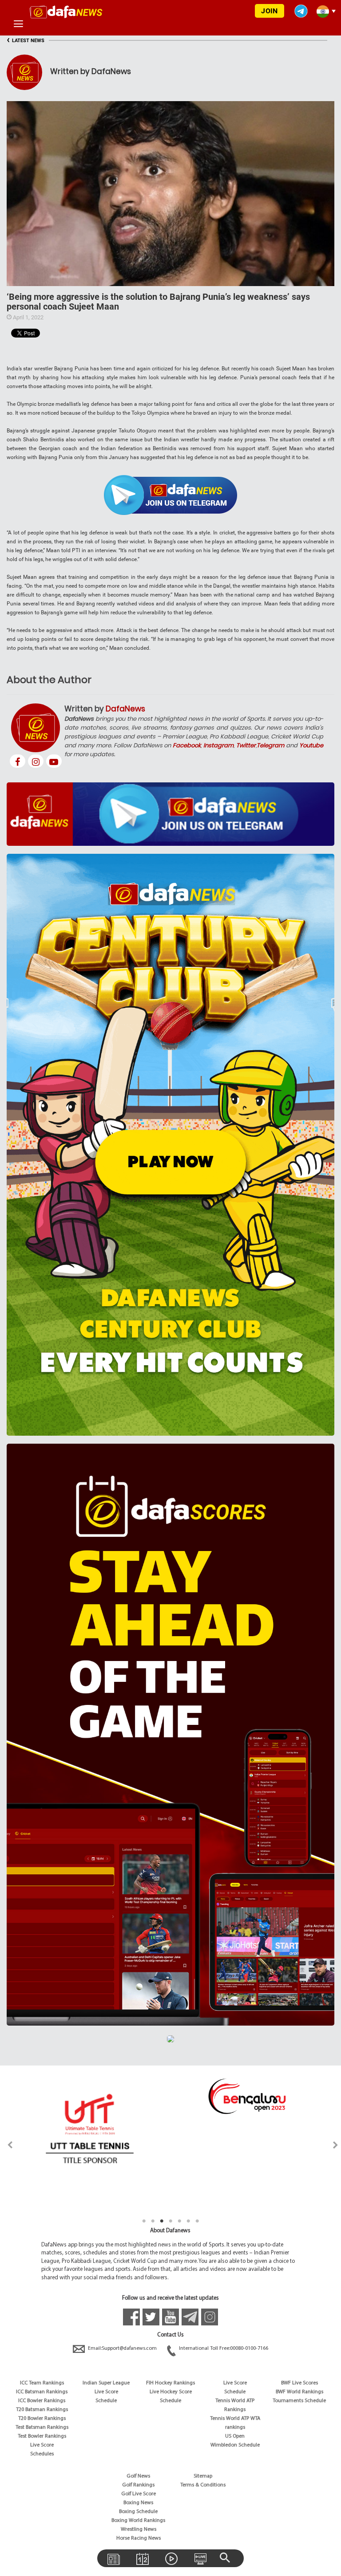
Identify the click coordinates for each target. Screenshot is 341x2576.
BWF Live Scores (299, 2383)
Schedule (106, 2401)
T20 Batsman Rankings (42, 2410)
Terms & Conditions (203, 2485)
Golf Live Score (139, 2494)
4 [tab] (170, 2221)
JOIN (269, 11)
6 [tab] (188, 2221)
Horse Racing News (139, 2538)
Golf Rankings (138, 2485)
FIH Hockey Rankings (170, 2383)
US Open (235, 2436)
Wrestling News (139, 2529)
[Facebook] (18, 761)
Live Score (42, 2445)
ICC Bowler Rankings (42, 2401)
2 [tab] (153, 2221)
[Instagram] (36, 761)
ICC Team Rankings (42, 2383)
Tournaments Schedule (299, 2401)
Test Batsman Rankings (42, 2427)
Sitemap (203, 2476)
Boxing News (138, 2503)
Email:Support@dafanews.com (122, 2348)
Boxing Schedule (138, 2512)
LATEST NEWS (26, 41)
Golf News (138, 2476)
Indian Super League (106, 2383)
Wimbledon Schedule (235, 2445)
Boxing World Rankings (138, 2521)
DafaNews (125, 709)
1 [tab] (144, 2221)
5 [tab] (179, 2221)
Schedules (42, 2454)
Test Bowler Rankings (42, 2436)
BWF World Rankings (299, 2392)
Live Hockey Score (171, 2392)
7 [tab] (197, 2221)
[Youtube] (54, 761)
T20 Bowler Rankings (42, 2419)
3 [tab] (162, 2221)
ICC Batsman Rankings (42, 2392)
